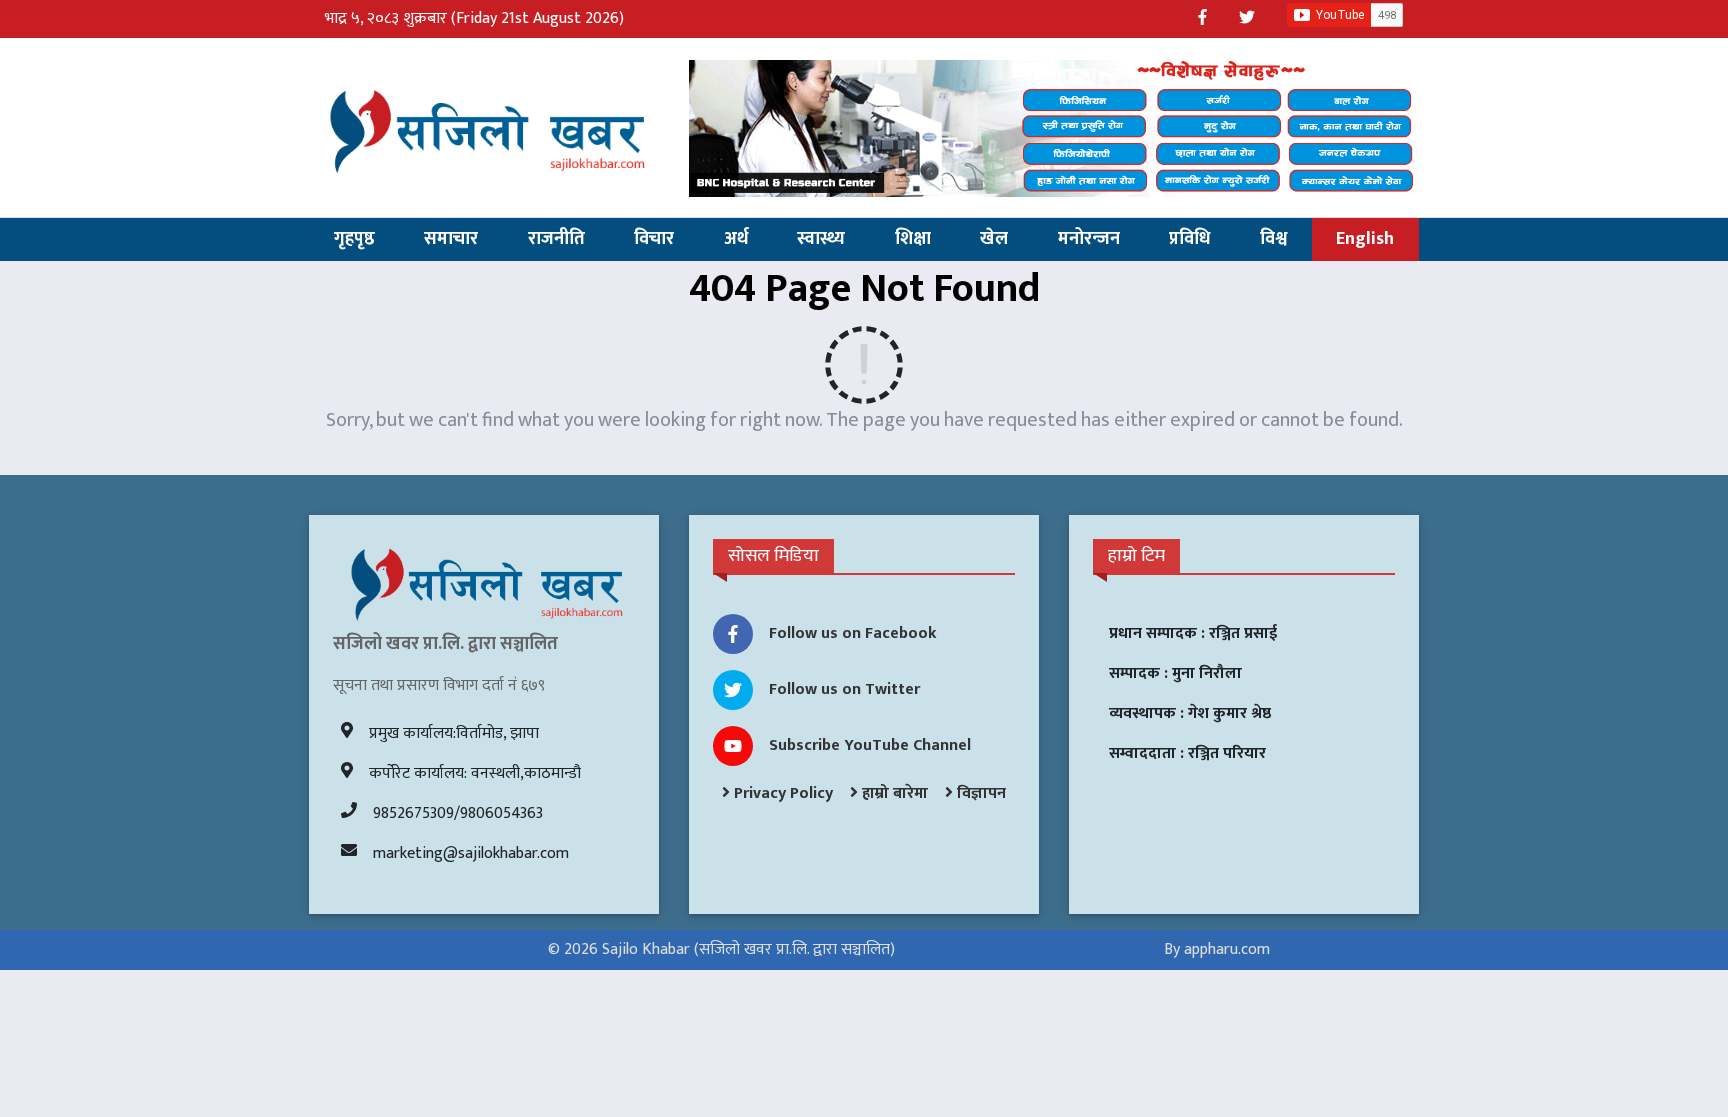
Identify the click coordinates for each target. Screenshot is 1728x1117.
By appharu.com (1217, 949)
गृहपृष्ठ (354, 239)
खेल (994, 239)
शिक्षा (913, 239)
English (1365, 239)
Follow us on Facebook (853, 633)
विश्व (1273, 239)
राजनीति (556, 239)
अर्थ (736, 239)
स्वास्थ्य (821, 239)
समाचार (451, 239)
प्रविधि (1189, 239)
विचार (654, 239)
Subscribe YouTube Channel (870, 745)
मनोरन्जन (1089, 239)
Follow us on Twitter (844, 689)
